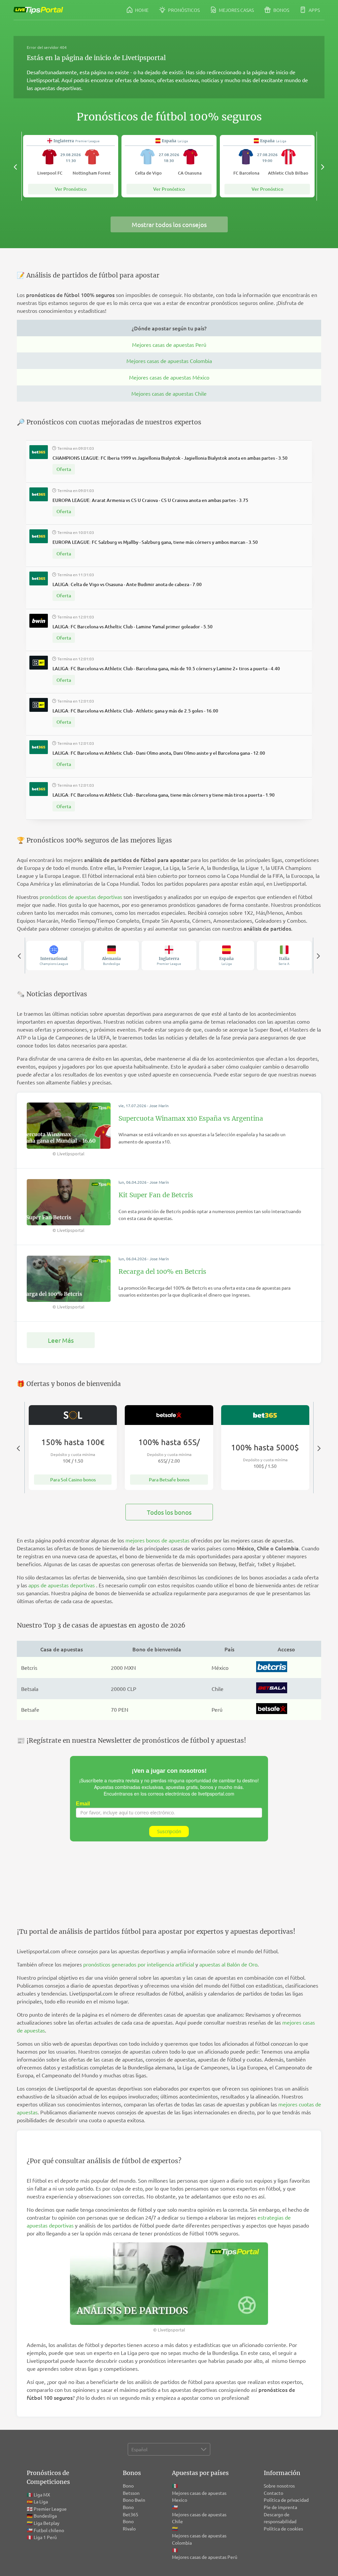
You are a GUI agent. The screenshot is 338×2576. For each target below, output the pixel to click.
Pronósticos (183, 10)
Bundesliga (45, 2516)
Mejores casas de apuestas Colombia (169, 361)
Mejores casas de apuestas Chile (169, 393)
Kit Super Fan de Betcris (156, 1195)
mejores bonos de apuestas (157, 1540)
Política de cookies (283, 2528)
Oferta (64, 469)
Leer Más (61, 1340)
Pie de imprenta (280, 2507)
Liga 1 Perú (45, 2537)
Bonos (281, 10)
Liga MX (42, 2494)
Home (141, 10)
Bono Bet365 (131, 2511)
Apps (314, 10)
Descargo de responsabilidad (280, 2518)
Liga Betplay (47, 2523)
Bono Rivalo (129, 2525)
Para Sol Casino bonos (73, 1480)
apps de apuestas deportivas (62, 1585)
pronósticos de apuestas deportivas (81, 897)
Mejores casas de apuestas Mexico (199, 2496)
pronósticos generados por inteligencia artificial (139, 1964)
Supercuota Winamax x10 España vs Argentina (191, 1118)
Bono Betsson (131, 2489)
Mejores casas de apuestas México (169, 377)
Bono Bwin (134, 2500)
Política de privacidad (286, 2500)
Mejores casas (236, 10)
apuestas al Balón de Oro (228, 1964)
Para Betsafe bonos (169, 1480)
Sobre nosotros (279, 2486)
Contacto (273, 2493)
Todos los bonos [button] (169, 1512)
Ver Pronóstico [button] (71, 189)
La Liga (41, 2501)
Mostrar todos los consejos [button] (169, 224)
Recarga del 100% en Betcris (162, 1271)
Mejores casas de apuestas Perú (169, 345)
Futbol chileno (49, 2530)
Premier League (50, 2509)
